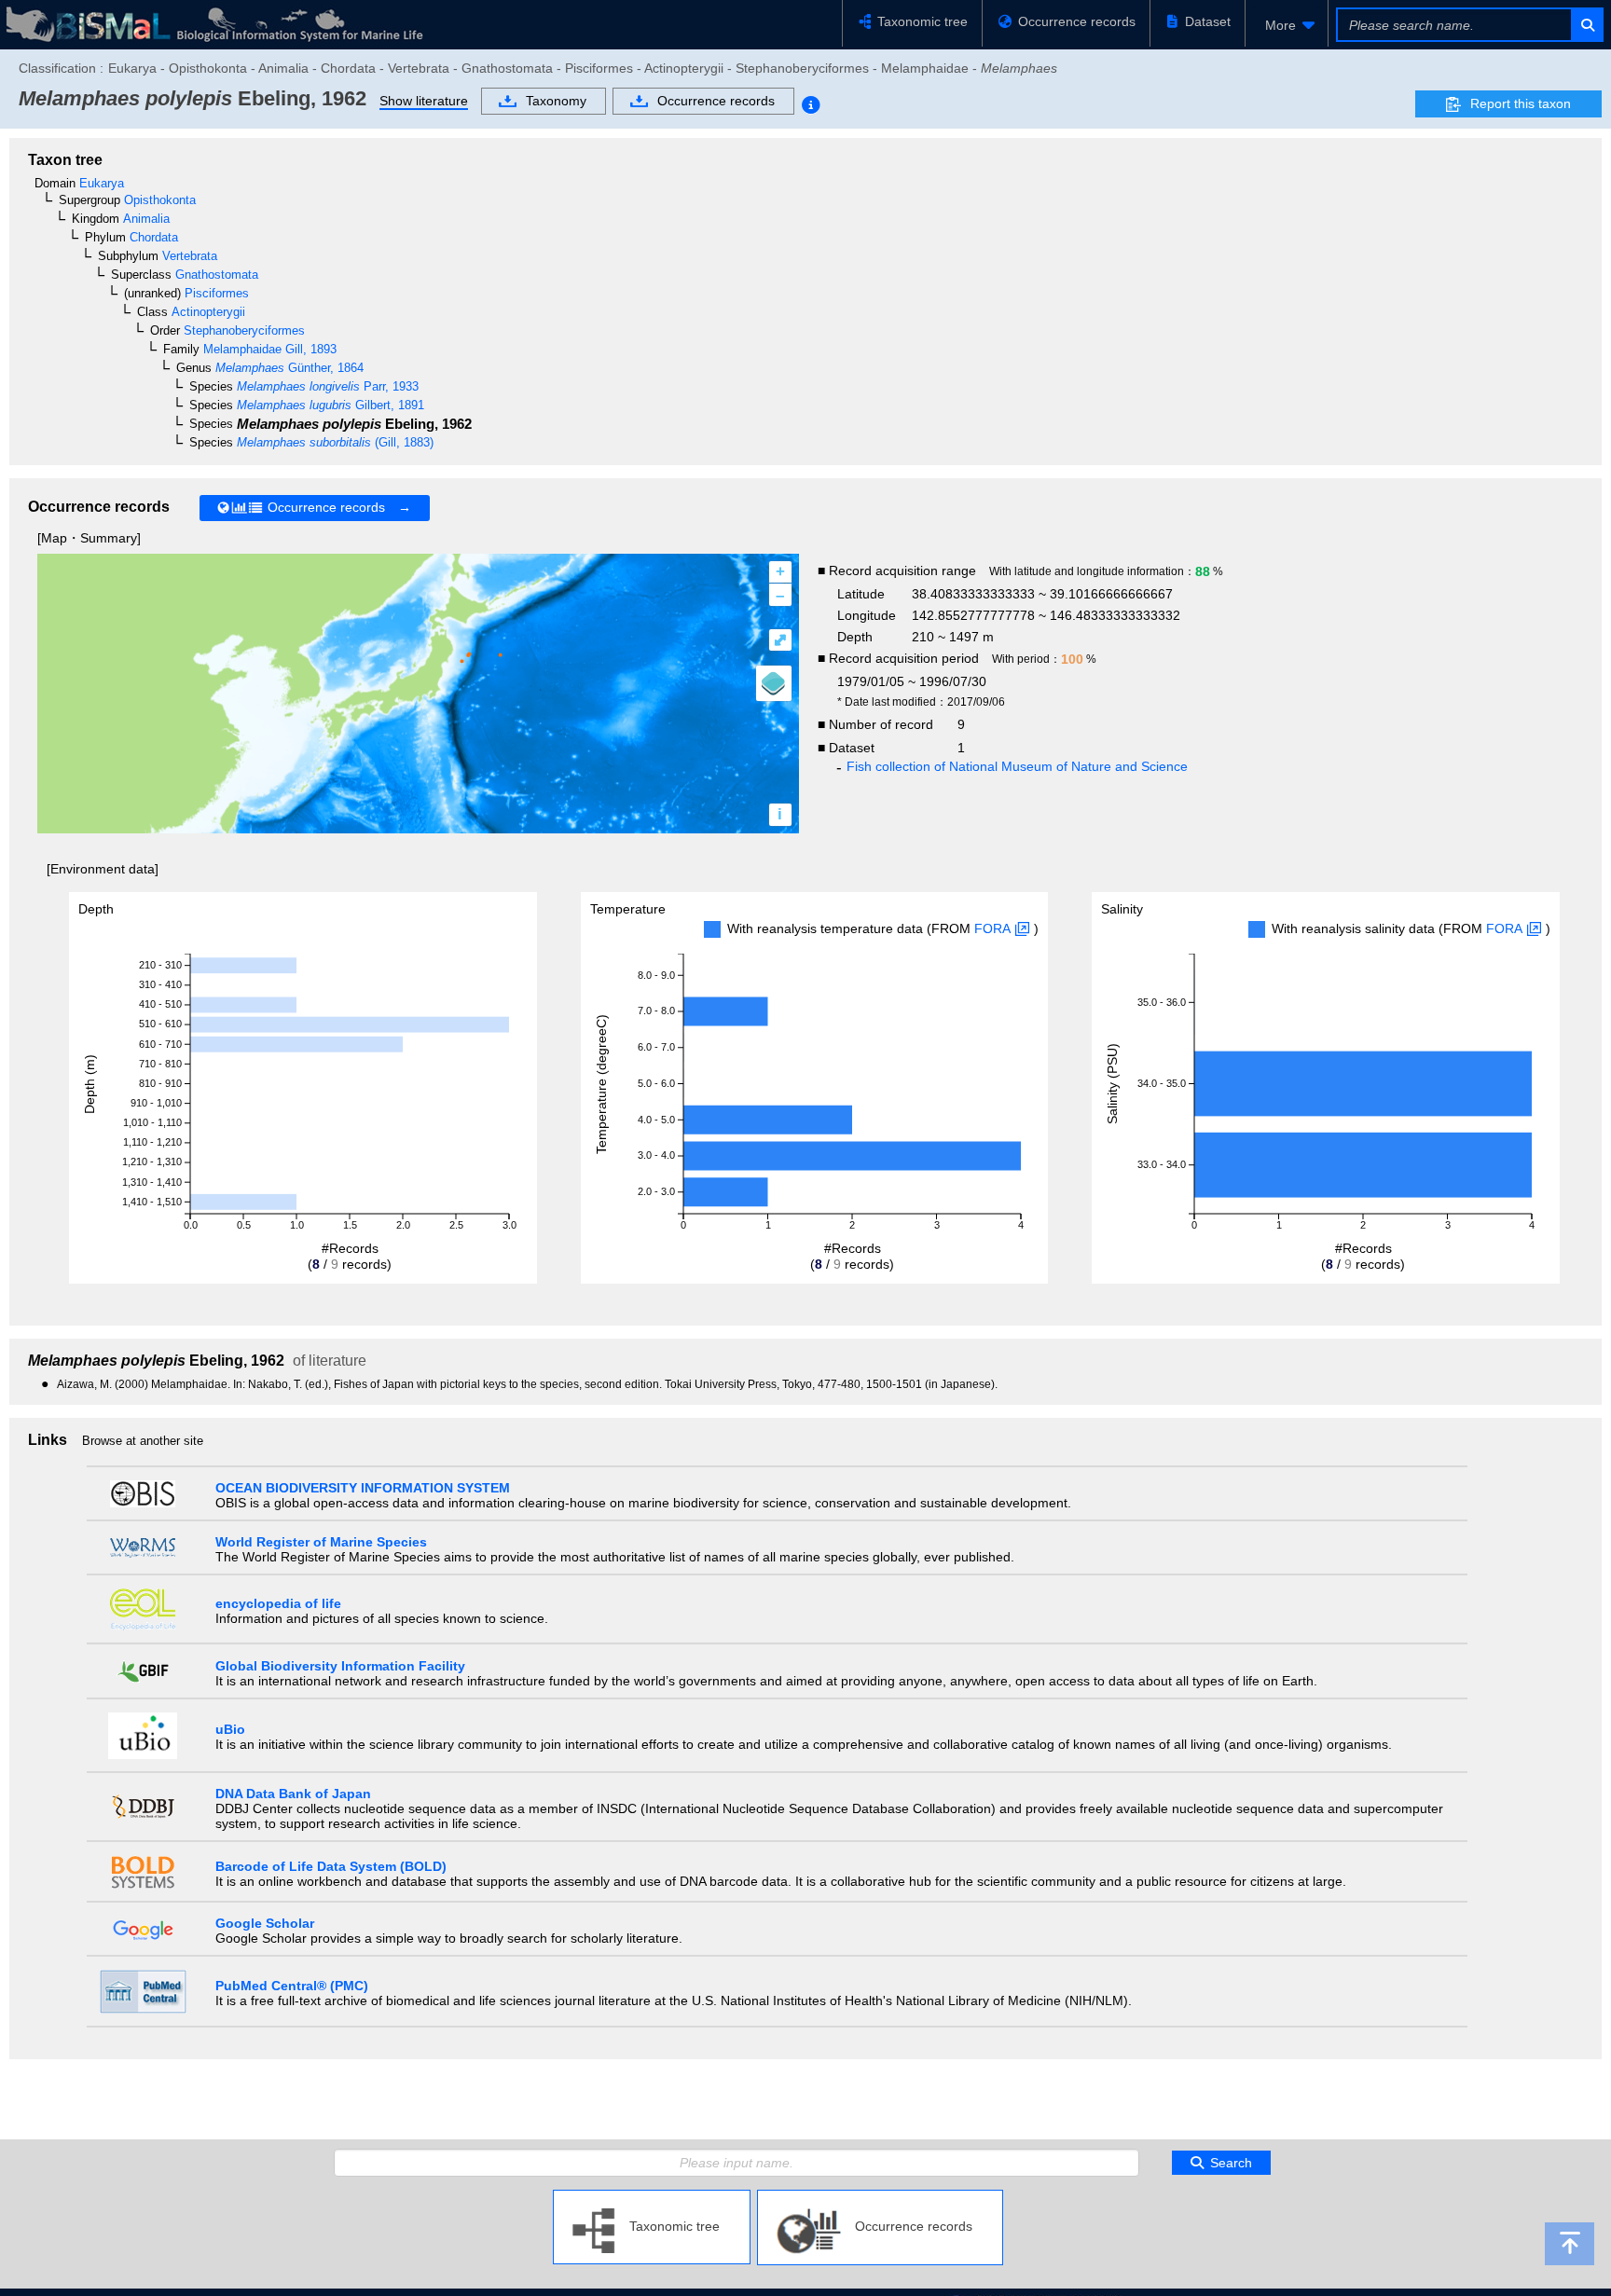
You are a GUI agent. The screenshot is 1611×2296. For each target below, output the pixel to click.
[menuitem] (1287, 25)
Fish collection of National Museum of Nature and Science (1017, 766)
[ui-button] (1586, 25)
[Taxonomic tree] (652, 2197)
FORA (992, 928)
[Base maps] (774, 683)
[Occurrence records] (880, 2197)
